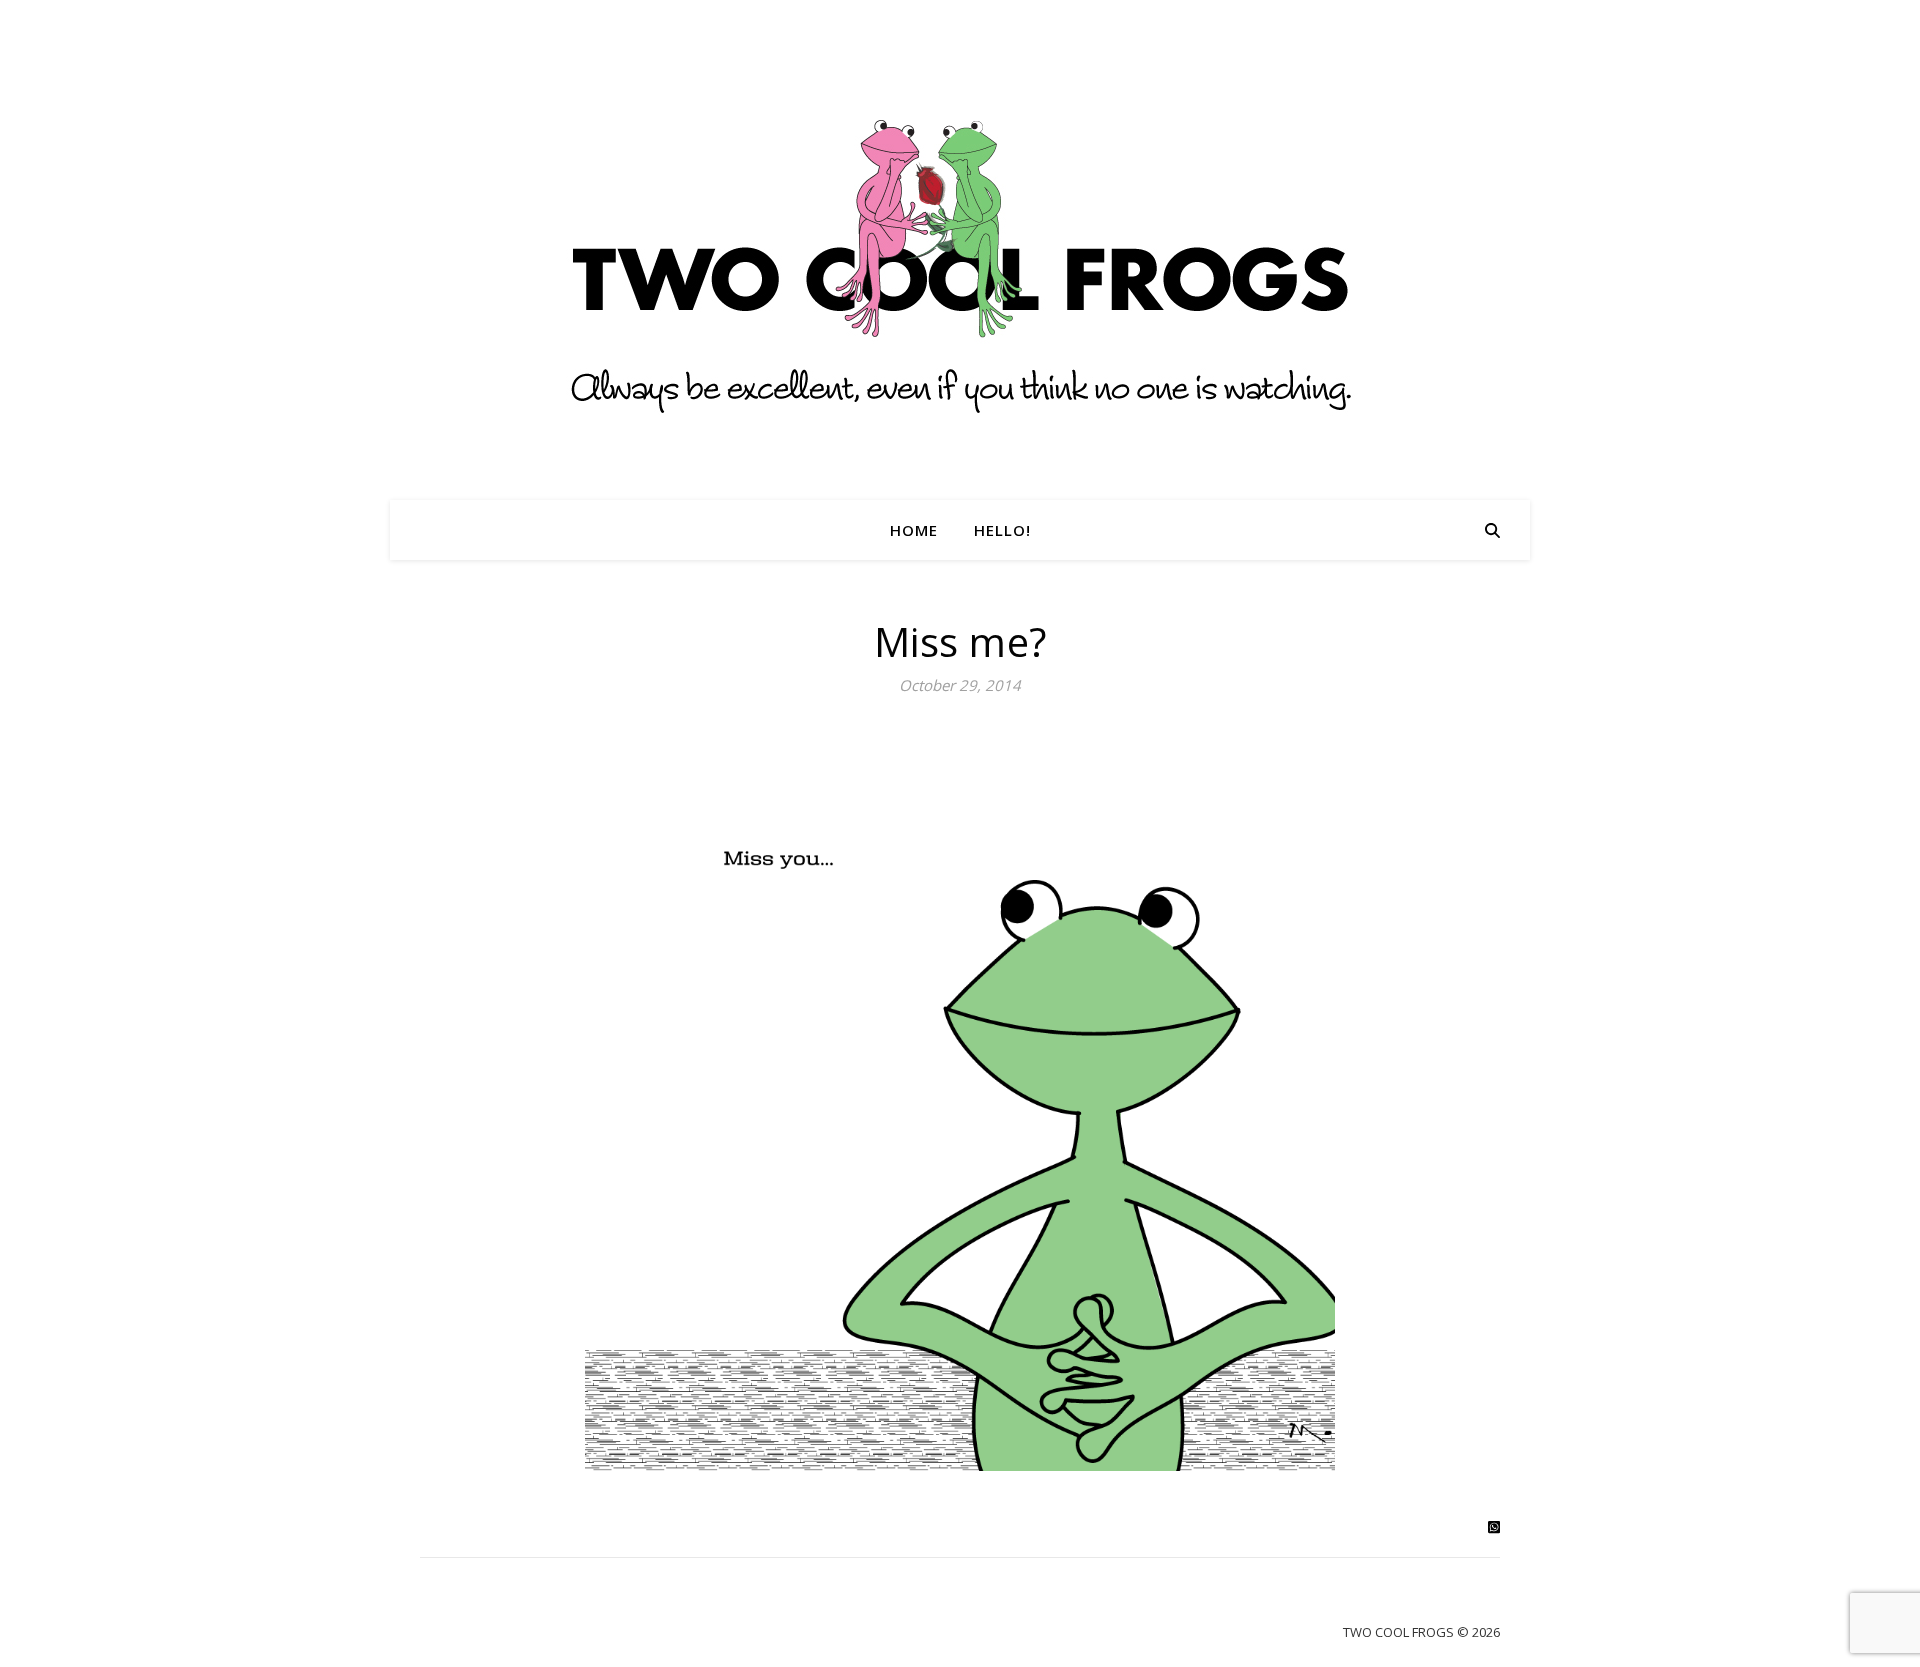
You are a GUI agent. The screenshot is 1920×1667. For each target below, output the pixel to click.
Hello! (1002, 530)
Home (914, 530)
